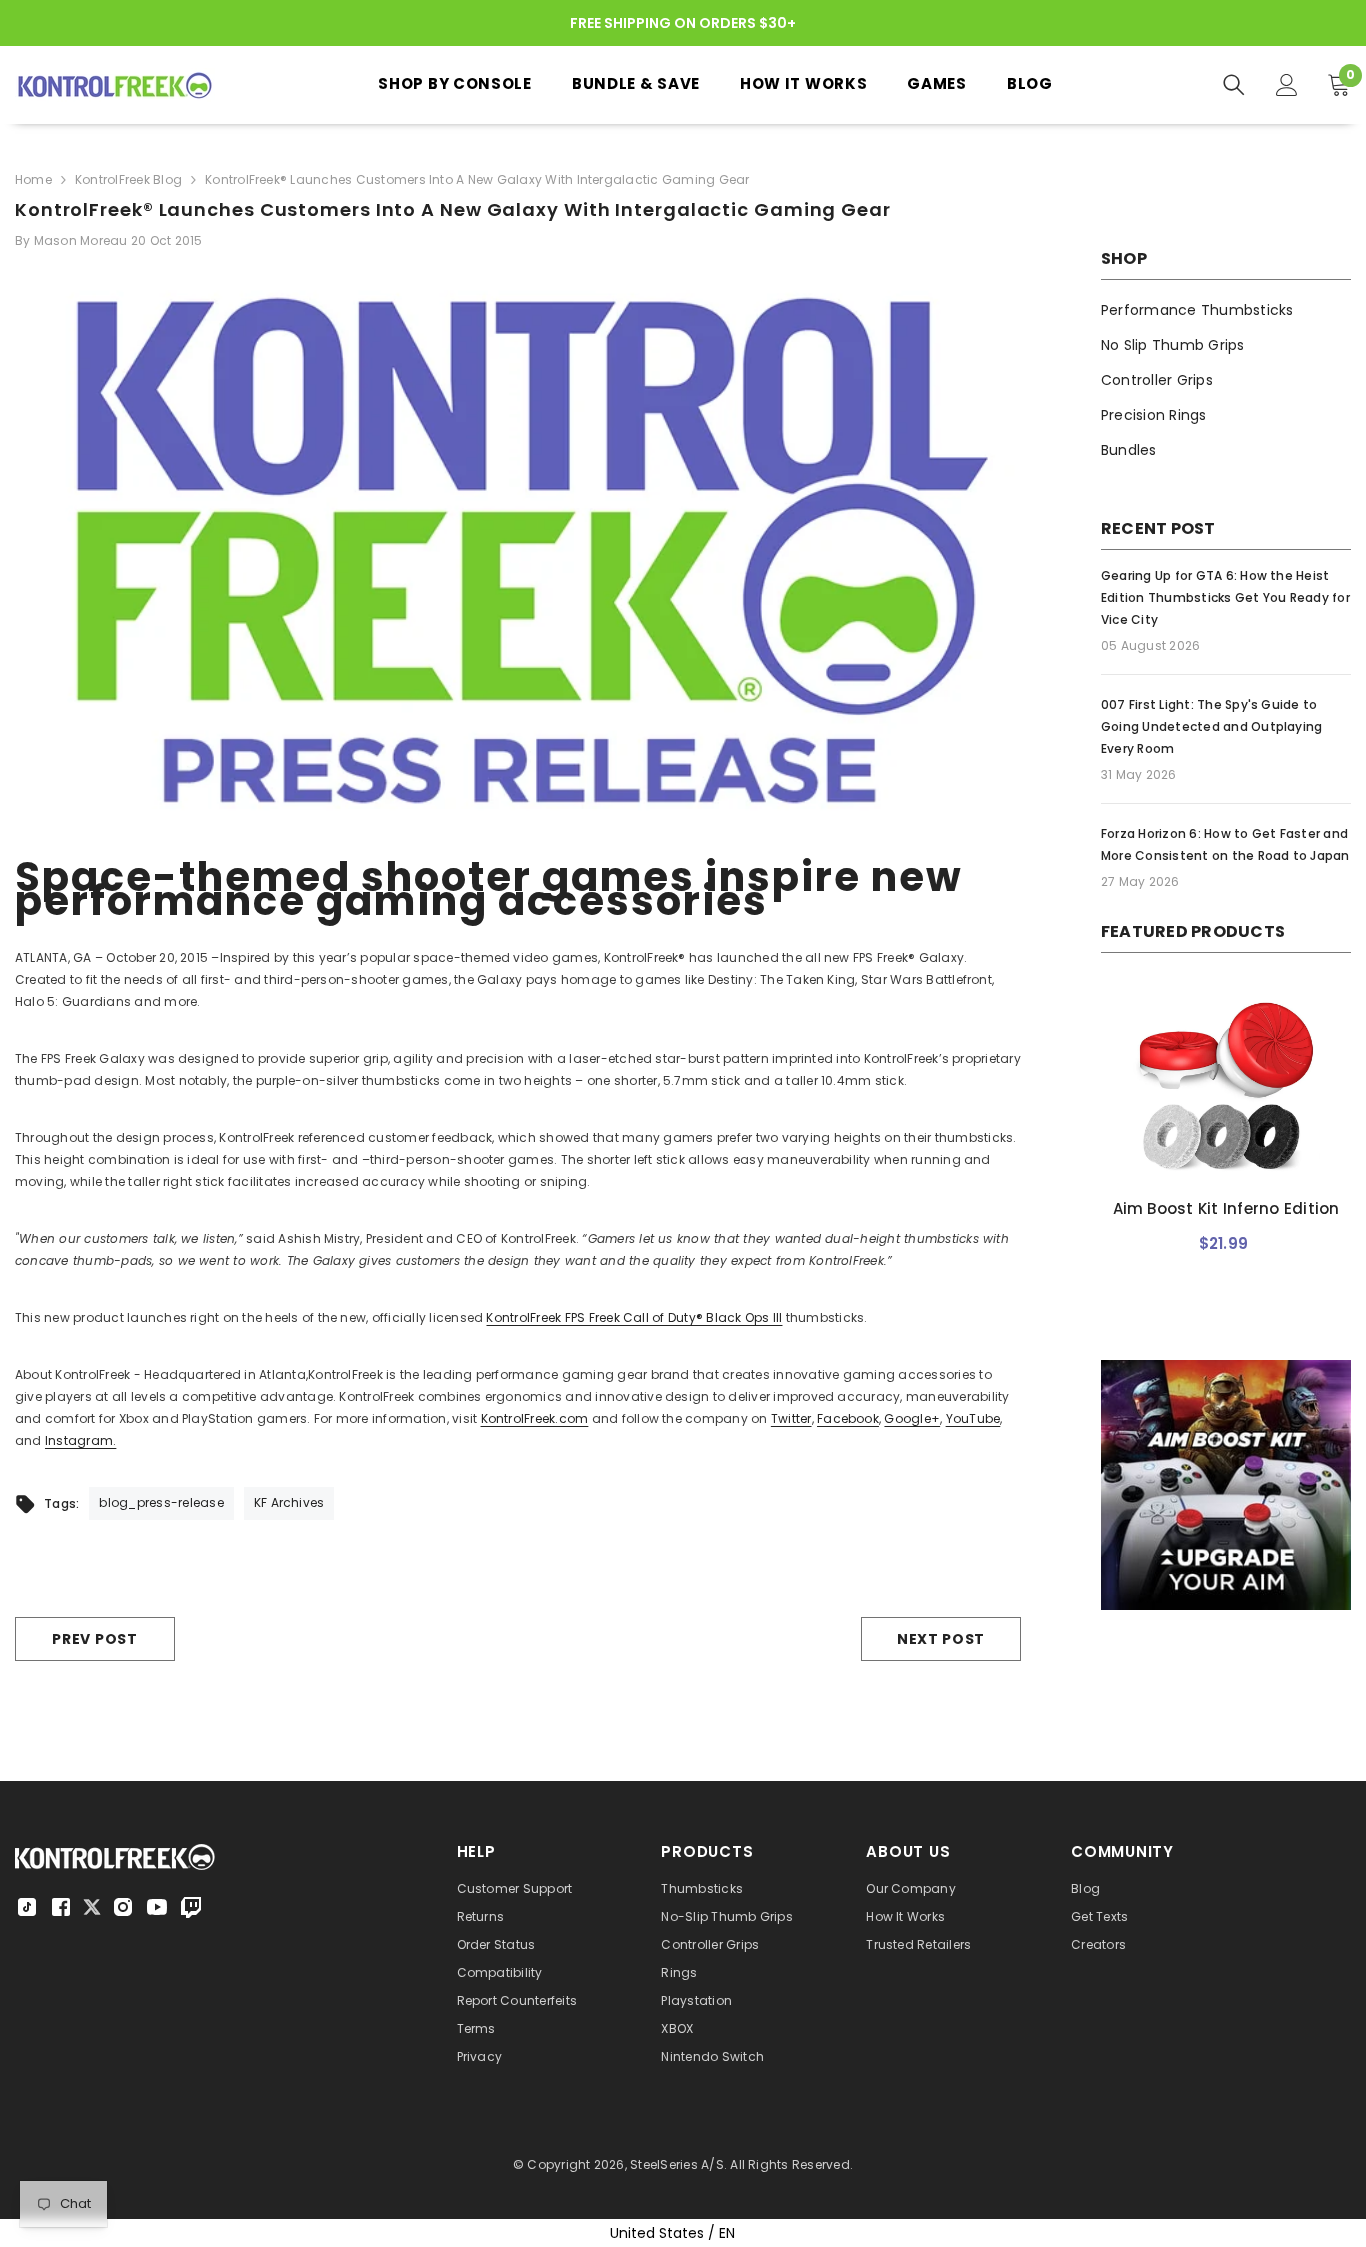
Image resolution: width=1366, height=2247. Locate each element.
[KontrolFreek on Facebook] (61, 1907)
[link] (1226, 1507)
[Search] (1234, 85)
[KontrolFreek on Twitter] (92, 1905)
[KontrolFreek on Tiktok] (27, 1907)
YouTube (973, 1418)
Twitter (791, 1418)
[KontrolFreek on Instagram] (123, 1907)
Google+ (912, 1418)
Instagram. (80, 1440)
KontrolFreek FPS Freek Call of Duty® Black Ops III (634, 1317)
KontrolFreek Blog (128, 179)
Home (33, 179)
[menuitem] (1226, 310)
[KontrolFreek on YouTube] (157, 1907)
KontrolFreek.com (535, 1418)
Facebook (848, 1418)
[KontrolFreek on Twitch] (191, 1907)
